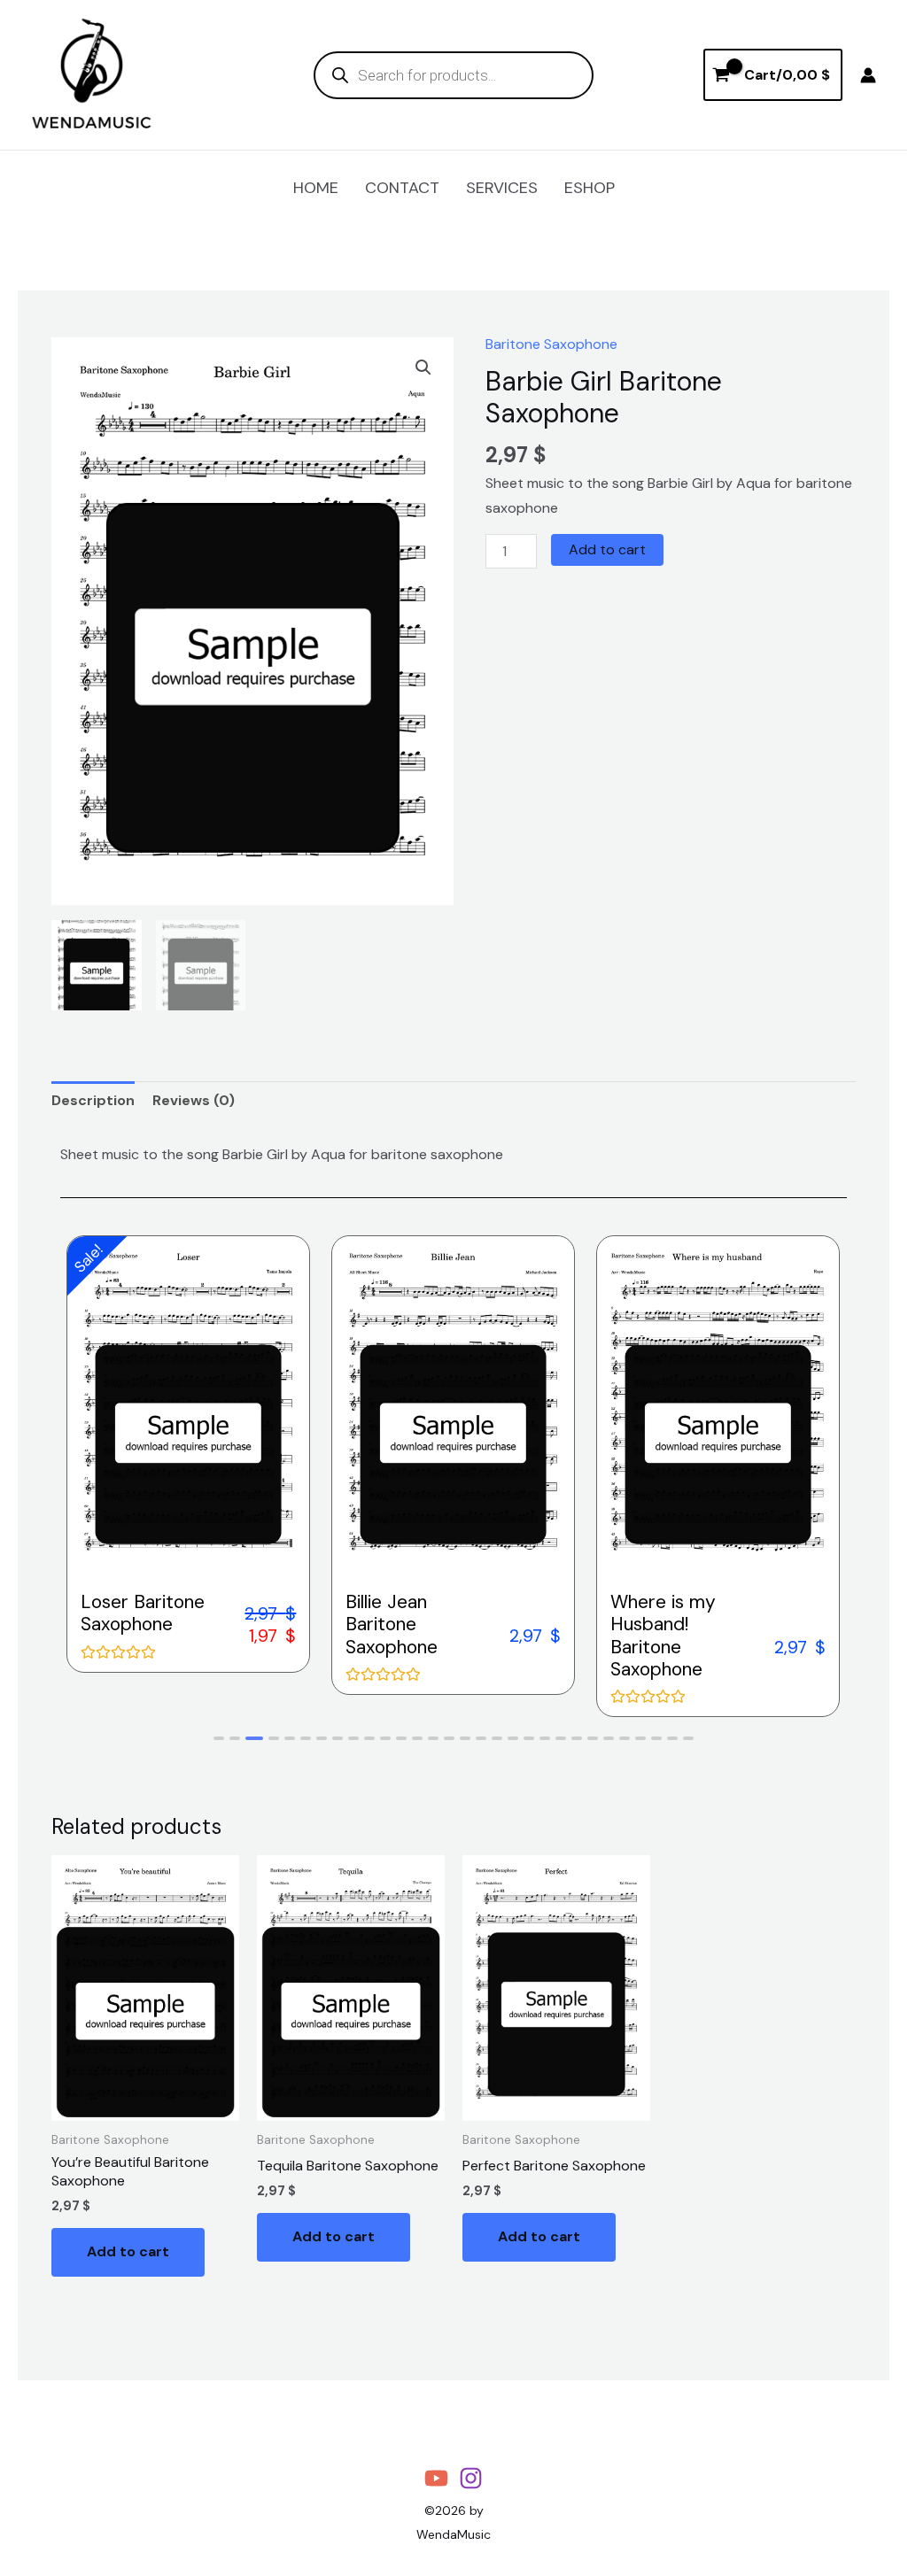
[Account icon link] (868, 75)
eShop (590, 188)
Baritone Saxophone (551, 344)
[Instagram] (471, 2478)
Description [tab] (93, 1100)
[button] (423, 367)
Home (316, 188)
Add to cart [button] (128, 2251)
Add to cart (607, 549)
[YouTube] (436, 2478)
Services (502, 188)
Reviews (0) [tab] (194, 1100)
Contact (402, 188)
